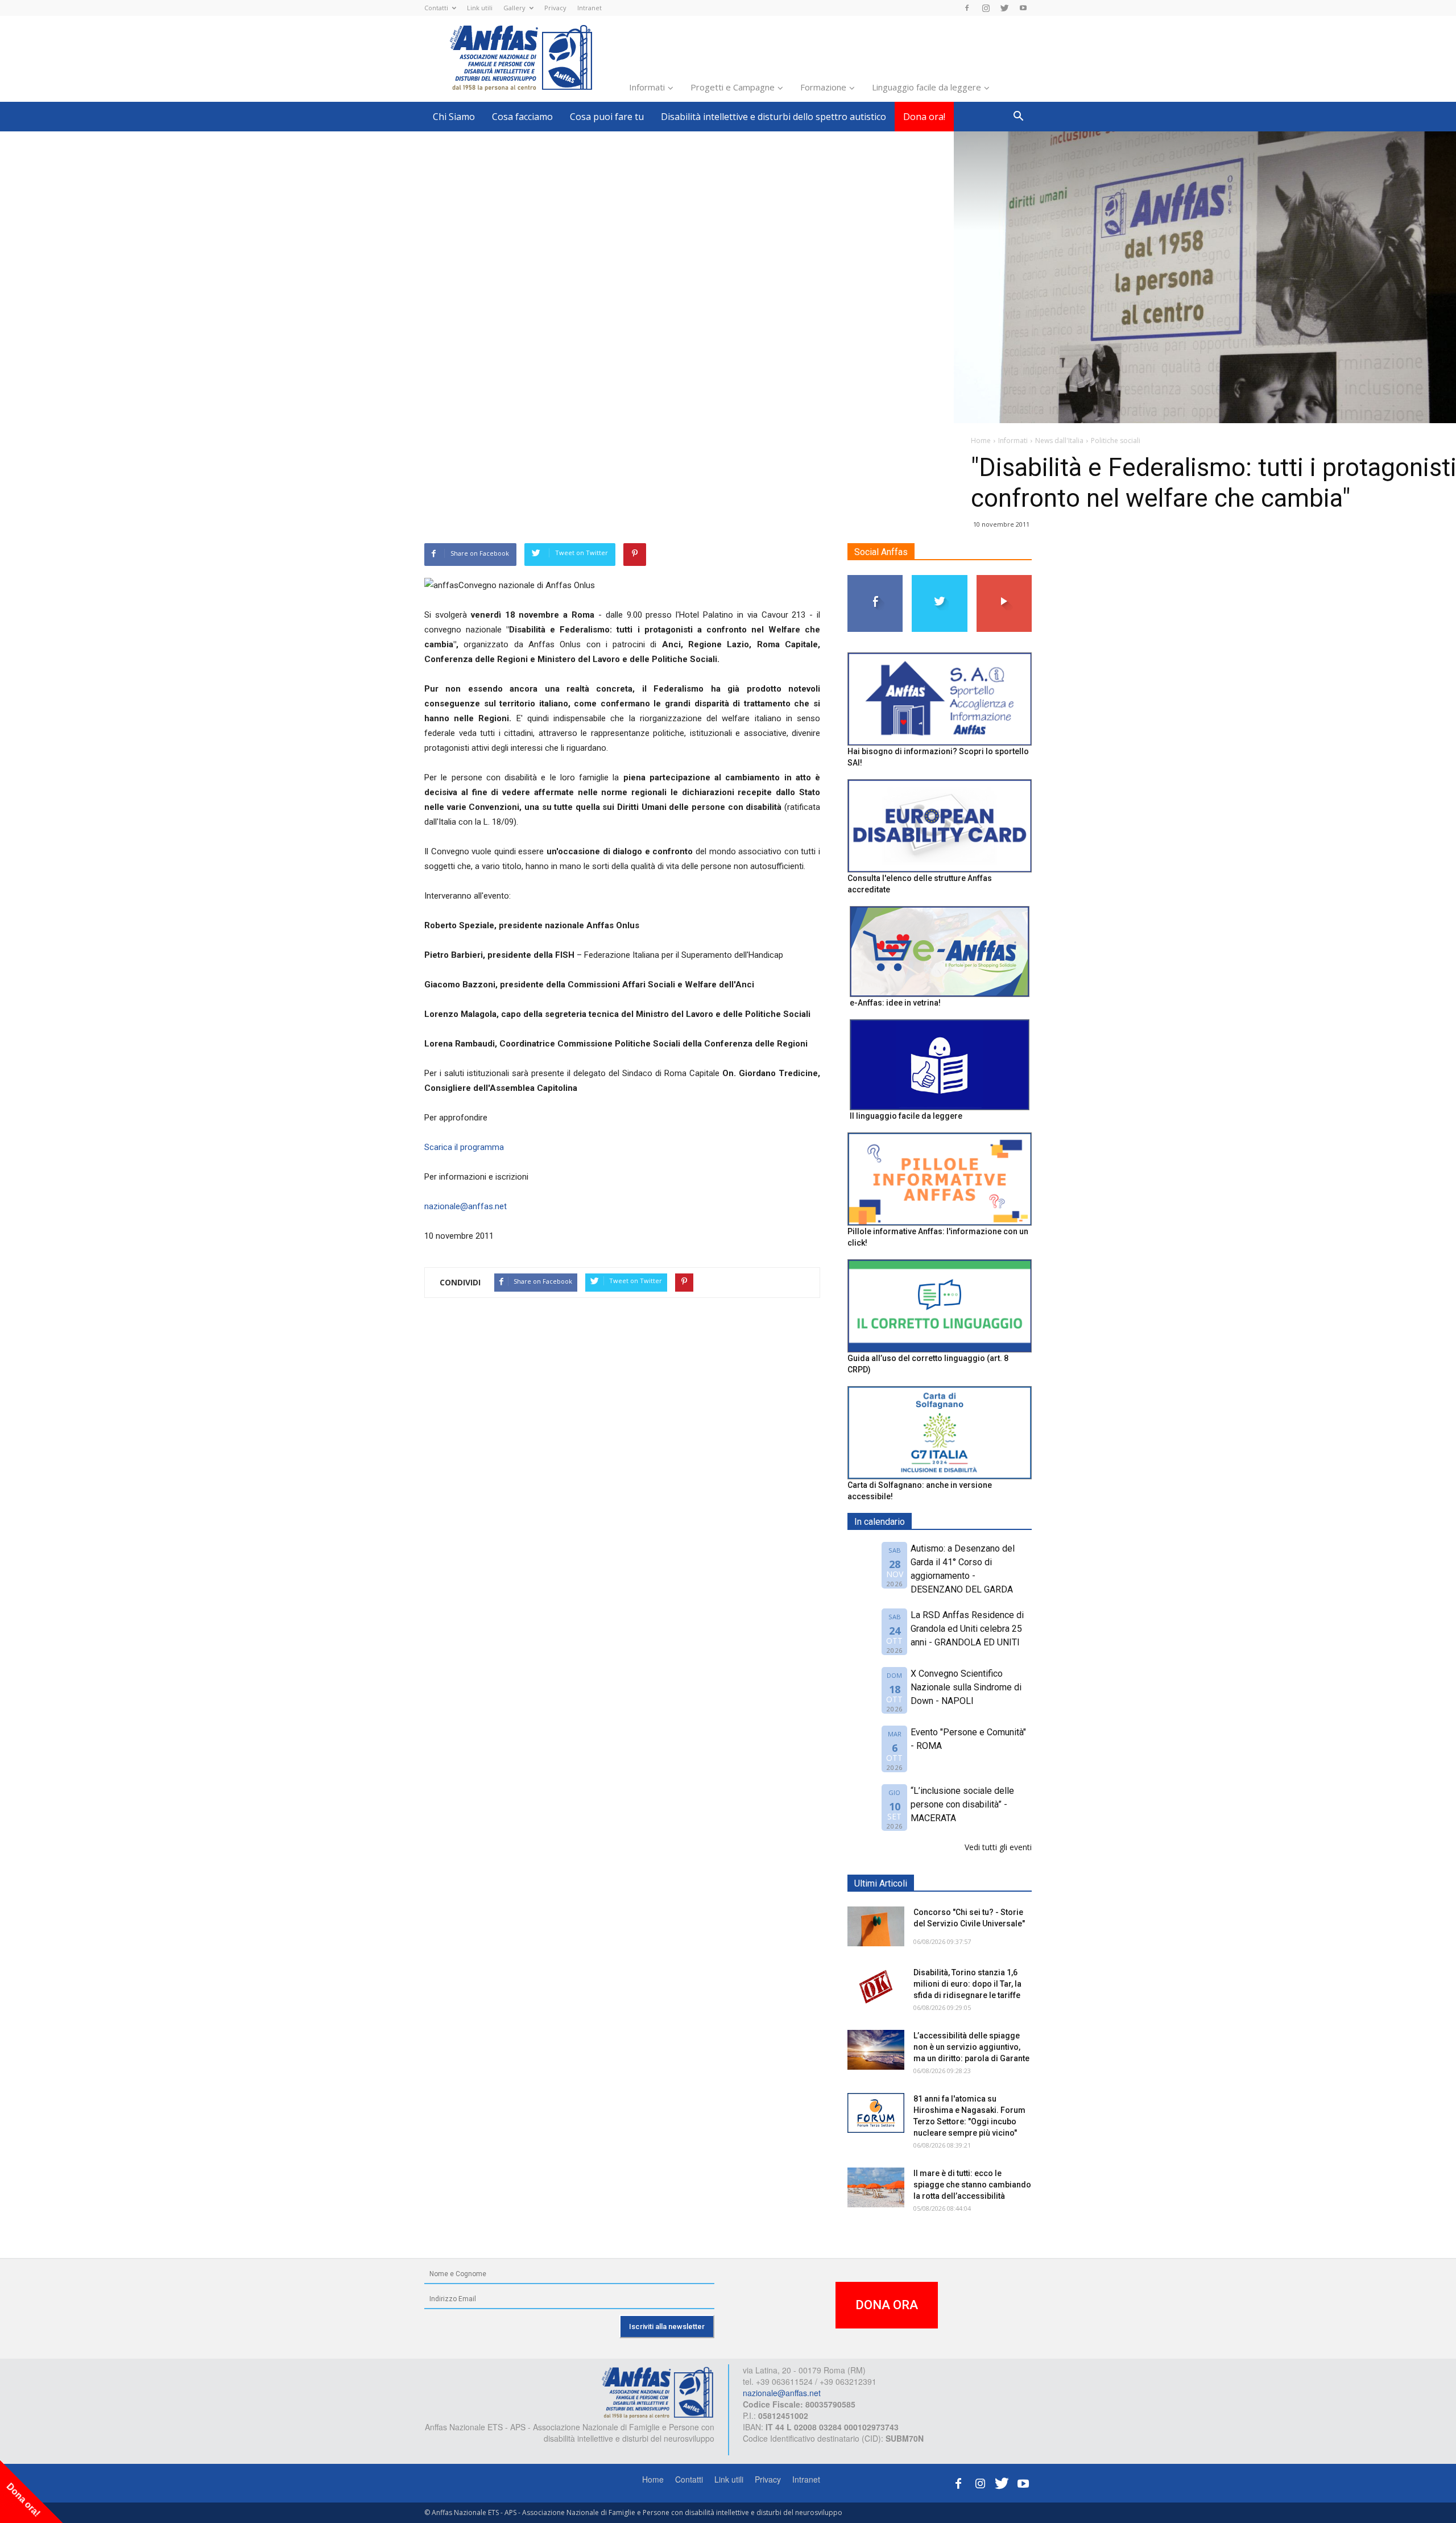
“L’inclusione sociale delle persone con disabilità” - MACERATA (962, 1804)
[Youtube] (1023, 8)
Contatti (436, 8)
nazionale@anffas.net (466, 1206)
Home (653, 2479)
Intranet (590, 8)
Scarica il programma (464, 1147)
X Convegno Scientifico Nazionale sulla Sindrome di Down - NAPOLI (966, 1687)
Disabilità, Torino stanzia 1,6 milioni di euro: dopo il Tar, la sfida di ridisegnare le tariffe (967, 1984)
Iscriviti (1004, 579)
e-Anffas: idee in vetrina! (895, 1003)
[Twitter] (1004, 8)
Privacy (555, 8)
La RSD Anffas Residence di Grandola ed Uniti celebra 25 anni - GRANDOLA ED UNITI (967, 1629)
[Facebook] (967, 8)
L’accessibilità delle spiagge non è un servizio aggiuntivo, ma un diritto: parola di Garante (971, 2047)
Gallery (514, 8)
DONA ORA (887, 2305)
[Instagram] (986, 8)
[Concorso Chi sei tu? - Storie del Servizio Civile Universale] (876, 1926)
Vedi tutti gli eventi (998, 1847)
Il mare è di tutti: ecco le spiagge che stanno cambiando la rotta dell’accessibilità (972, 2185)
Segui (876, 579)
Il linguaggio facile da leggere (906, 1116)
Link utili (480, 8)
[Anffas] (657, 2392)
